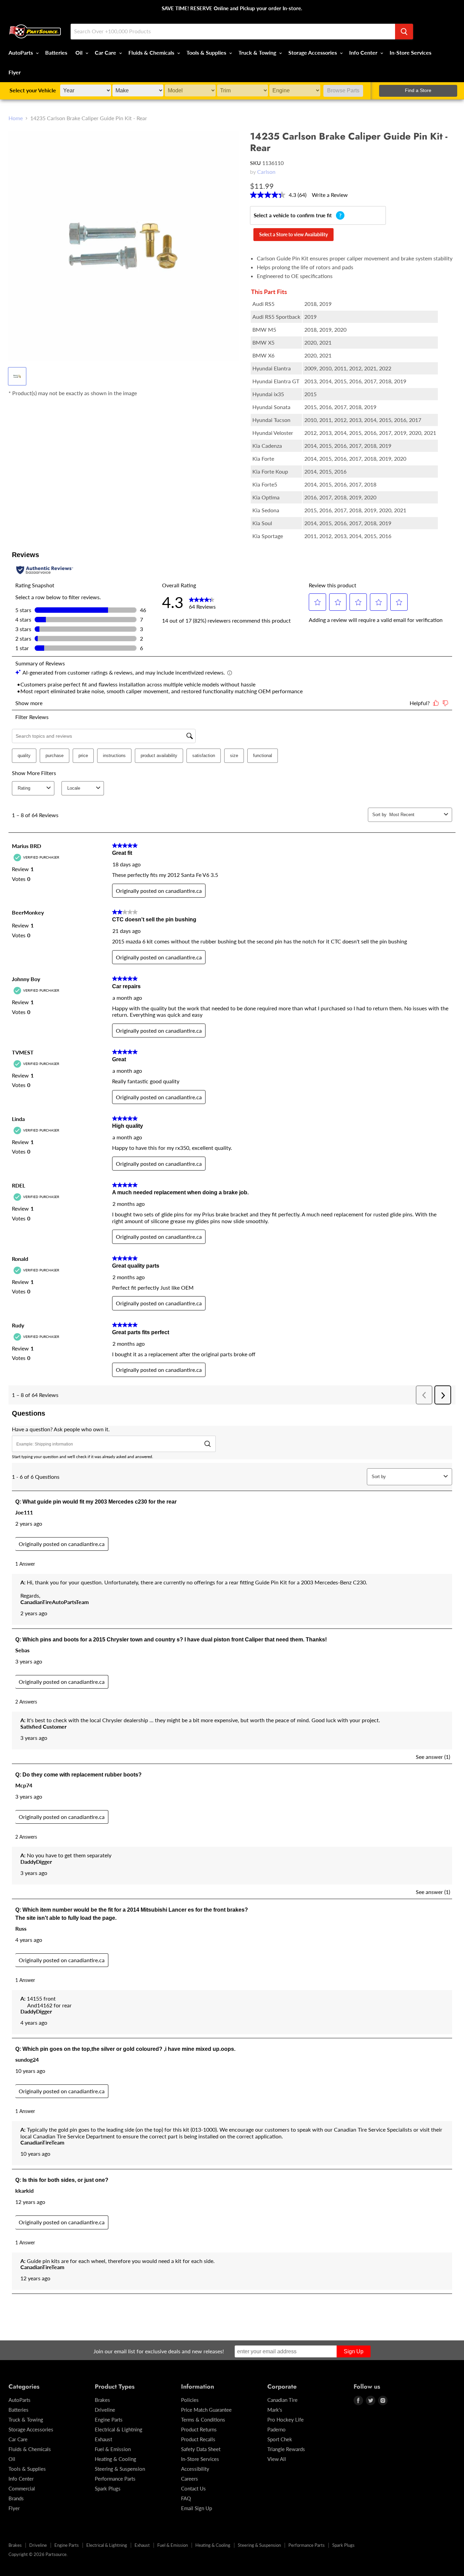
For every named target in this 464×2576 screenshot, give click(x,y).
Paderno (276, 2429)
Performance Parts (115, 2479)
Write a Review (330, 195)
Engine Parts (109, 2419)
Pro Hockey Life (285, 2419)
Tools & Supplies (207, 52)
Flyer (15, 72)
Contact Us (193, 2488)
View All (277, 2459)
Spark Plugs (108, 2488)
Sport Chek (280, 2439)
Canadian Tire (282, 2400)
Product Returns (199, 2429)
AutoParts (21, 52)
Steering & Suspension (120, 2469)
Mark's (275, 2410)
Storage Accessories (313, 52)
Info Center (364, 52)
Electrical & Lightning (119, 2429)
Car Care (106, 52)
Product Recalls (198, 2439)
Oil (80, 52)
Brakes (102, 2400)
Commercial (22, 2488)
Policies (190, 2400)
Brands (16, 2498)
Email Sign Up (197, 2508)
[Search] (404, 32)
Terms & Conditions (203, 2419)
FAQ (186, 2498)
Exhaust (103, 2439)
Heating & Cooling (115, 2459)
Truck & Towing (258, 52)
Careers (190, 2479)
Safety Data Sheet (201, 2449)
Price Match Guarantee (206, 2410)
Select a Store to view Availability (293, 234)
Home (16, 118)
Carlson (266, 172)
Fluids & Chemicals (152, 52)
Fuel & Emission (113, 2449)
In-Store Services (411, 52)
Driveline (105, 2410)
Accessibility (195, 2469)
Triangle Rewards (286, 2449)
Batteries (56, 52)
